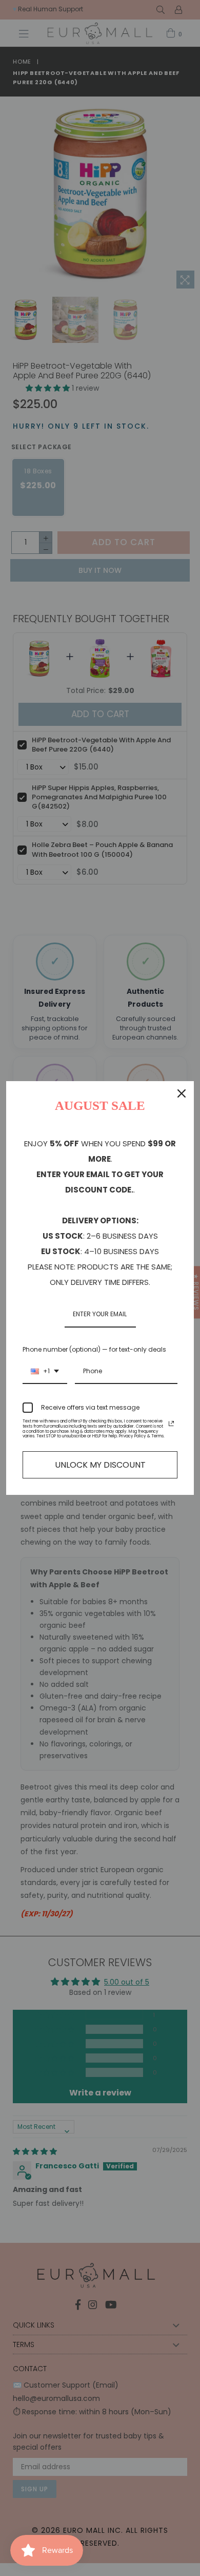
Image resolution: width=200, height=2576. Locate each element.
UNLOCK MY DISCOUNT (100, 1465)
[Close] (182, 1093)
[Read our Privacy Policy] (171, 1424)
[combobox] (45, 1372)
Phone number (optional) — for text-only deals (94, 1349)
